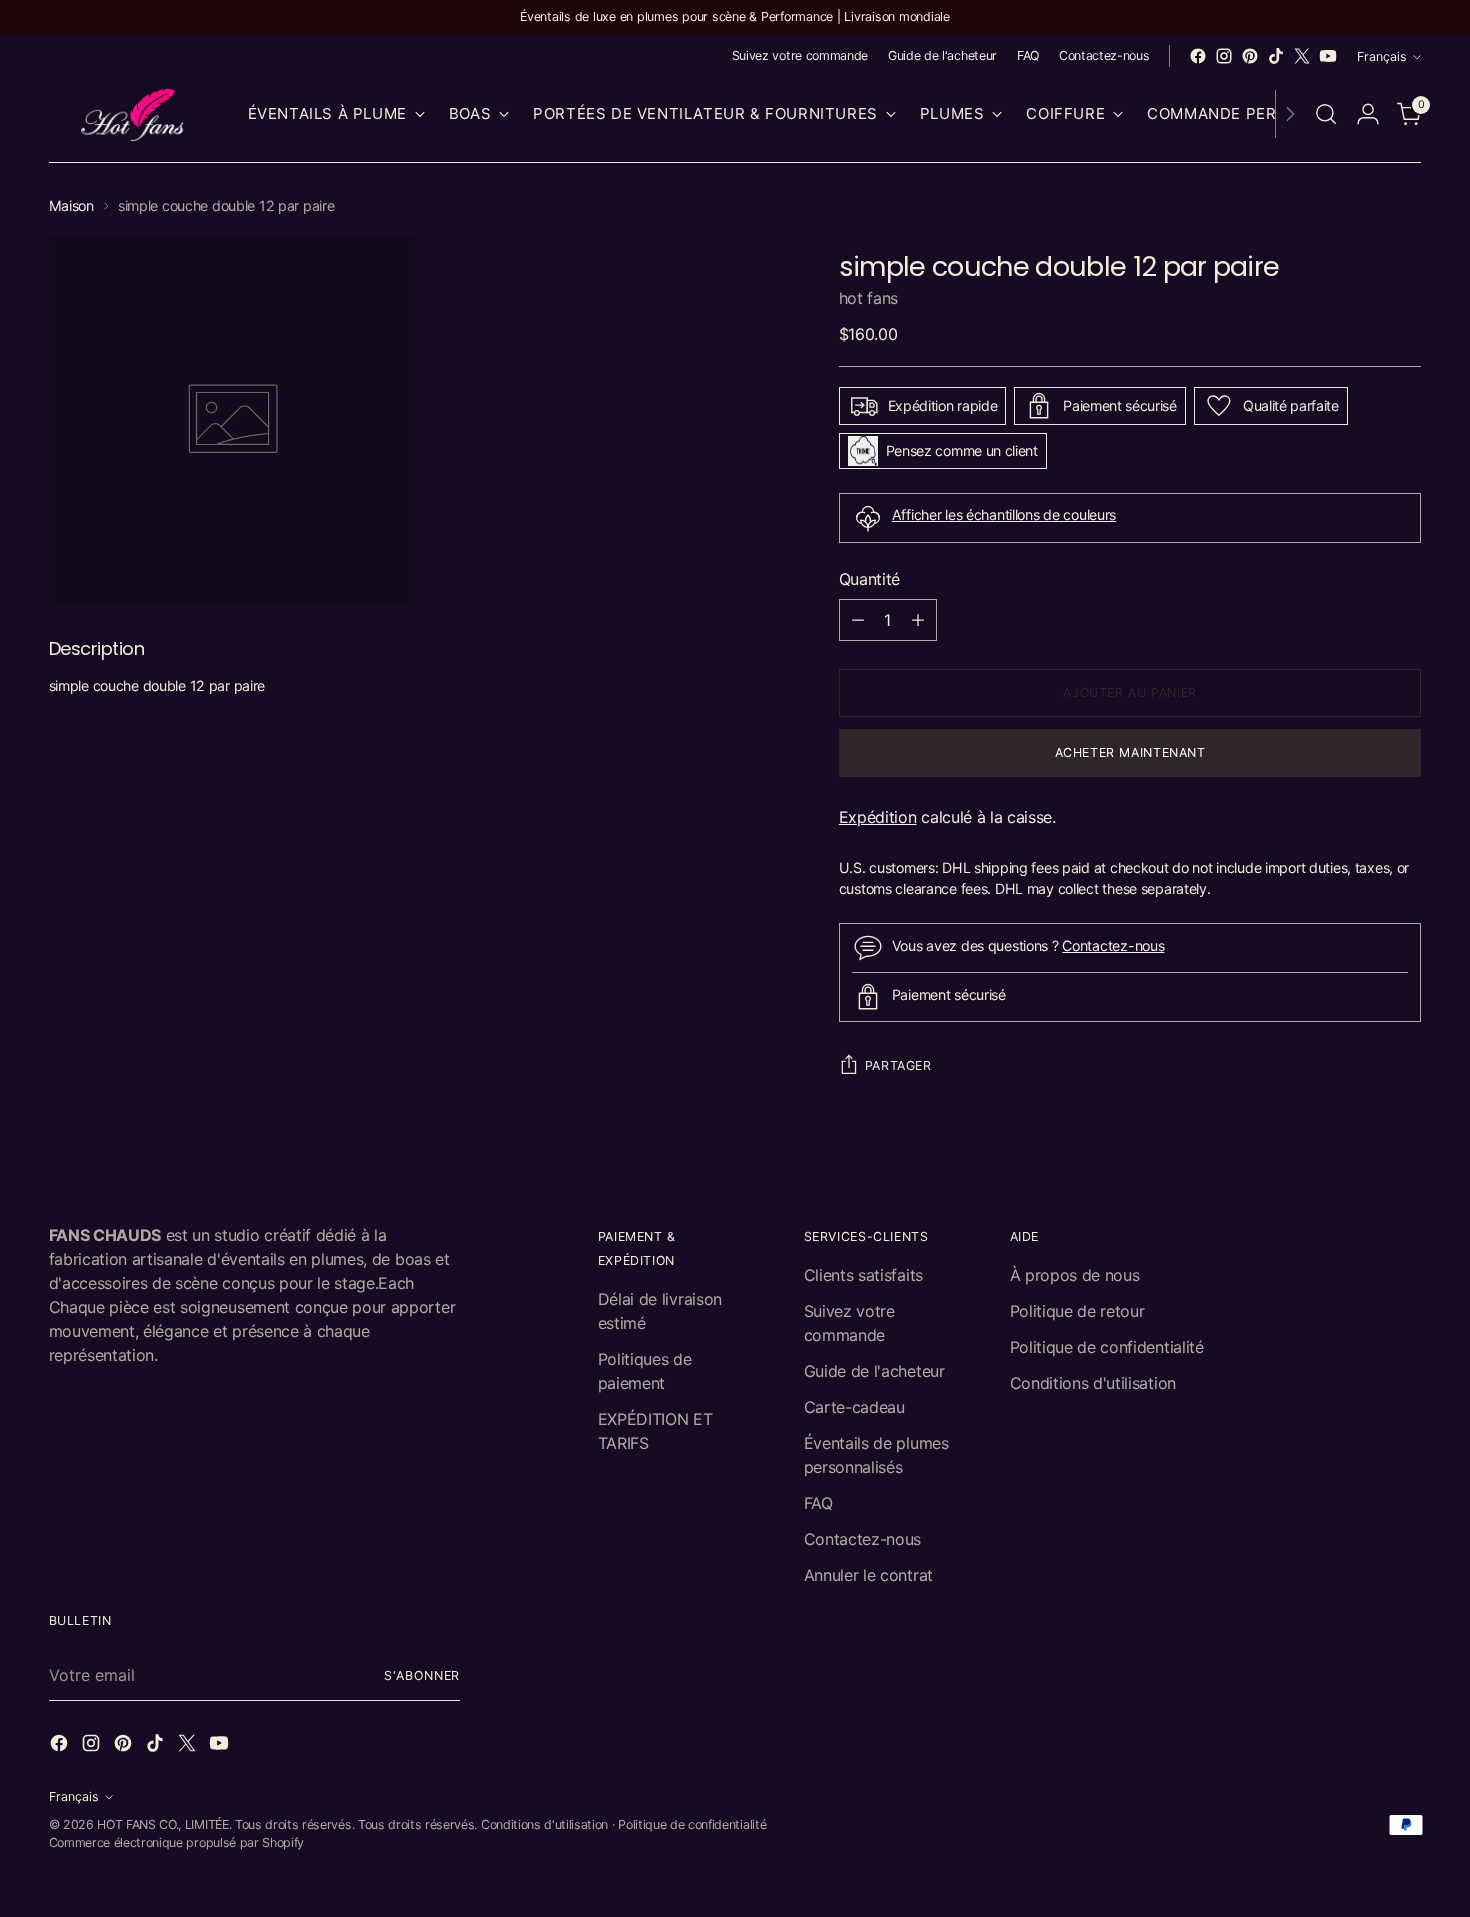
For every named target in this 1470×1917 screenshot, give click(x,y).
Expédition (878, 817)
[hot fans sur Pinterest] (1250, 56)
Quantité (869, 579)
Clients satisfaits (863, 1275)
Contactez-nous (1113, 945)
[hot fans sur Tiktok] (1276, 56)
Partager (898, 1065)
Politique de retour (1077, 1311)
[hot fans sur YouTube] (1328, 56)
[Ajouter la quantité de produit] (918, 620)
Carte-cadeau (854, 1407)
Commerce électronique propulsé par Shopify (177, 1842)
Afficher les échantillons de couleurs (1004, 514)
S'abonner (422, 1675)
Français (1382, 56)
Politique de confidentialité (1107, 1347)
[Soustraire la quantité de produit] (858, 620)
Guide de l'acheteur (874, 1371)
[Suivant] (1290, 114)
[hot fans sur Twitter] (1302, 56)
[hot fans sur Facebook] (1198, 56)
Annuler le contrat (868, 1575)
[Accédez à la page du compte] (1368, 114)
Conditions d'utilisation (1093, 1383)
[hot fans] (134, 114)
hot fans (868, 298)
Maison (71, 205)
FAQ (818, 1503)
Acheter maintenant (1130, 752)
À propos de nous (1075, 1275)
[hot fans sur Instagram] (1224, 56)
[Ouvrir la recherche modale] (1326, 114)
